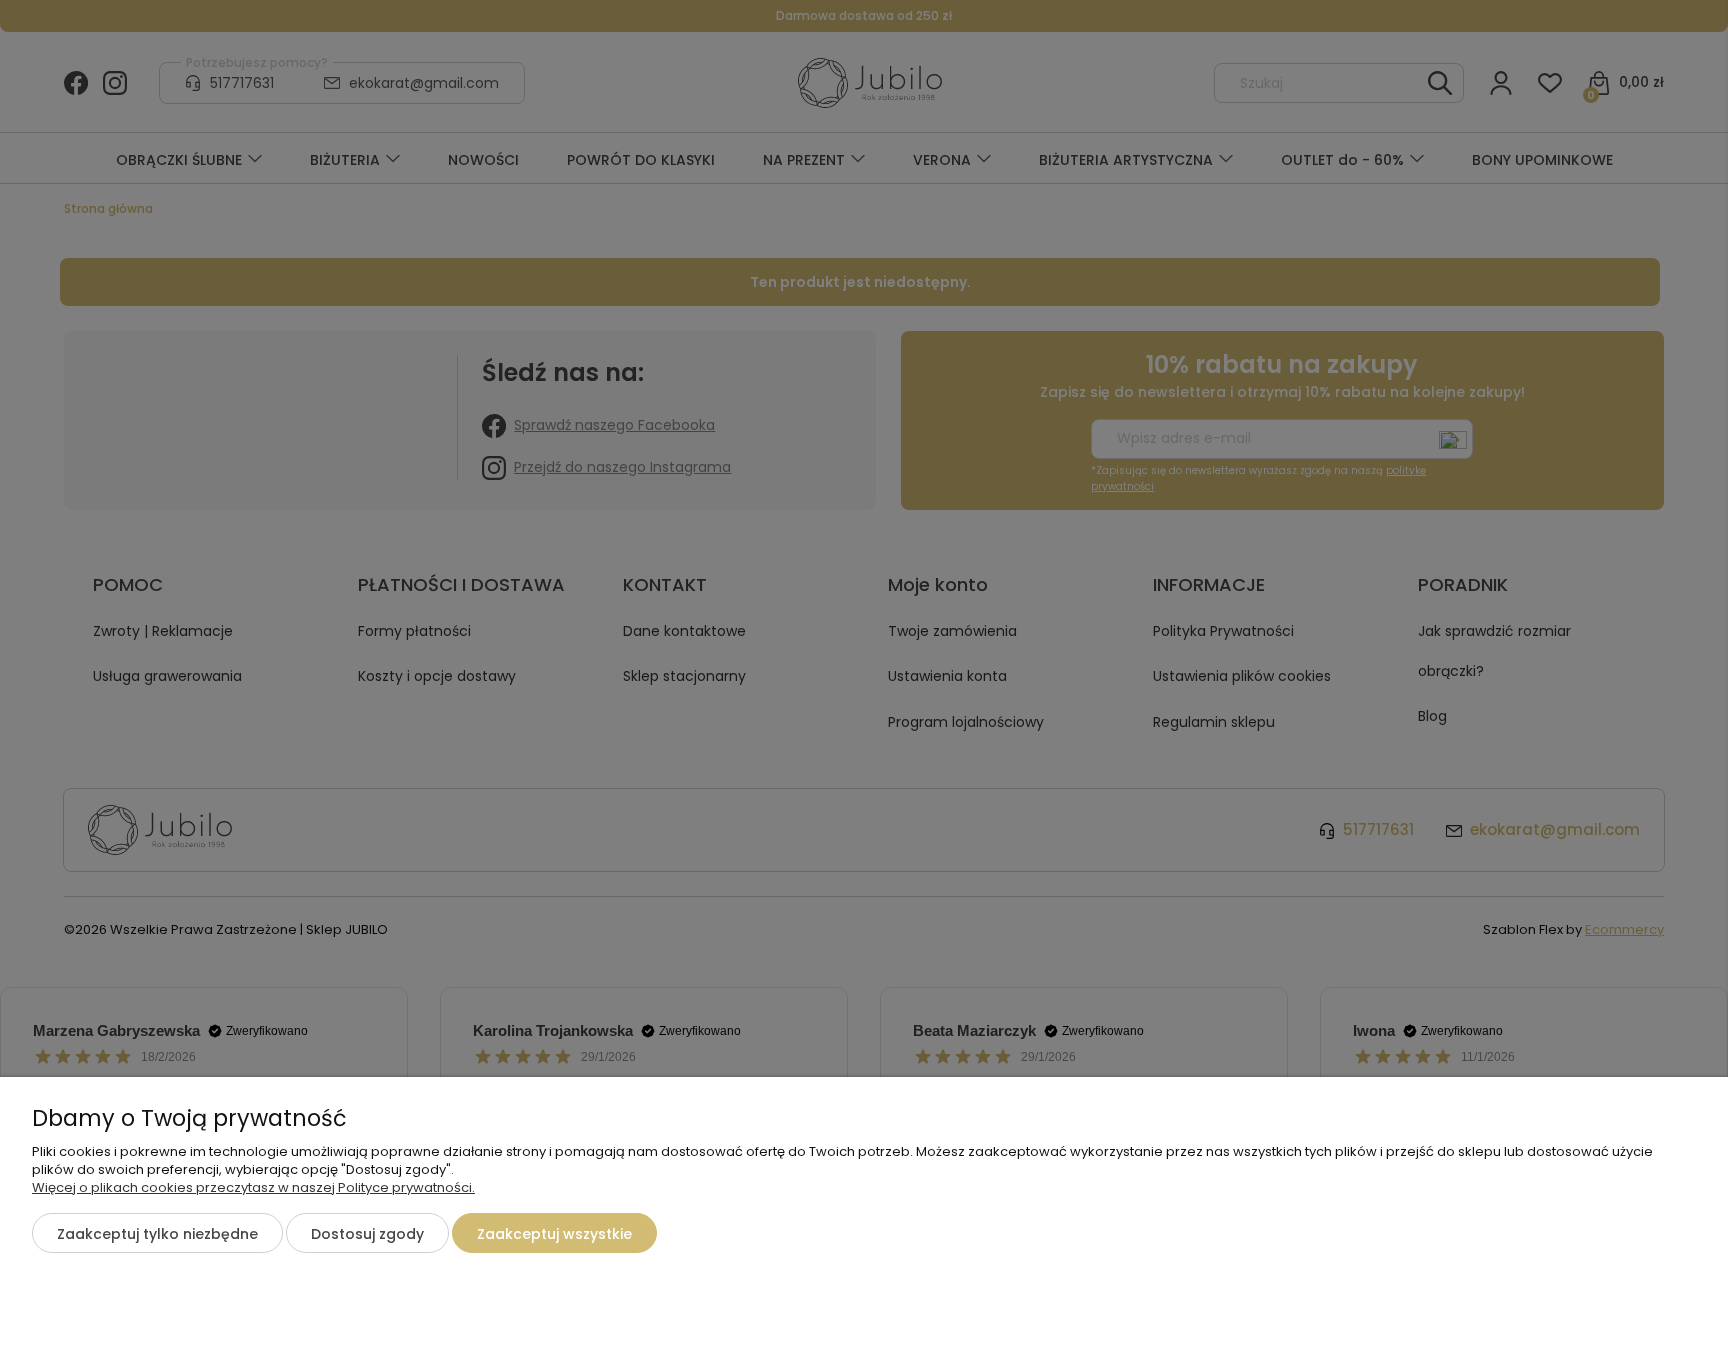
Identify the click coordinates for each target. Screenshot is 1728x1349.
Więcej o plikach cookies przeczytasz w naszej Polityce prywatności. (253, 1187)
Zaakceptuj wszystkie (554, 1234)
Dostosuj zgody (367, 1234)
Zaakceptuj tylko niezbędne (157, 1234)
